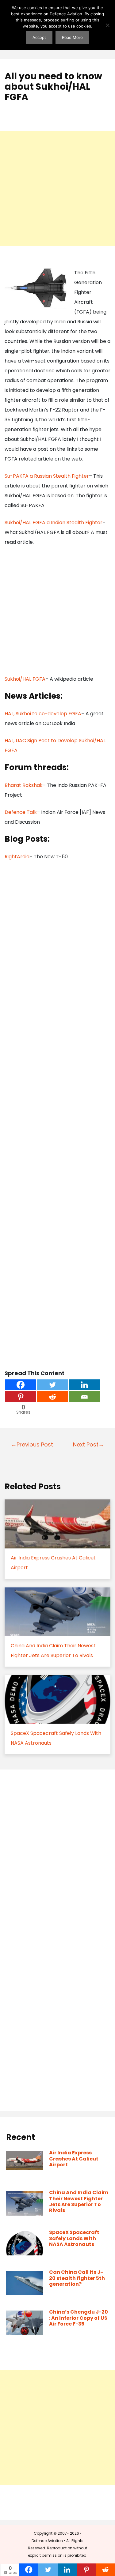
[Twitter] (52, 1385)
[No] (107, 25)
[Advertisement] (57, 188)
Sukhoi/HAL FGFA (25, 679)
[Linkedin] (84, 1385)
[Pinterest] (21, 1397)
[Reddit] (52, 1397)
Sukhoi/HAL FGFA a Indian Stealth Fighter (54, 523)
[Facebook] (21, 1385)
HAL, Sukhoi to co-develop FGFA (43, 714)
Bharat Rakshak (24, 785)
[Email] (84, 1397)
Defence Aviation (47, 2541)
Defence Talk (21, 812)
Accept (39, 37)
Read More (72, 37)
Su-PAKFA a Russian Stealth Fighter (47, 476)
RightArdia (17, 857)
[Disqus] (57, 1858)
